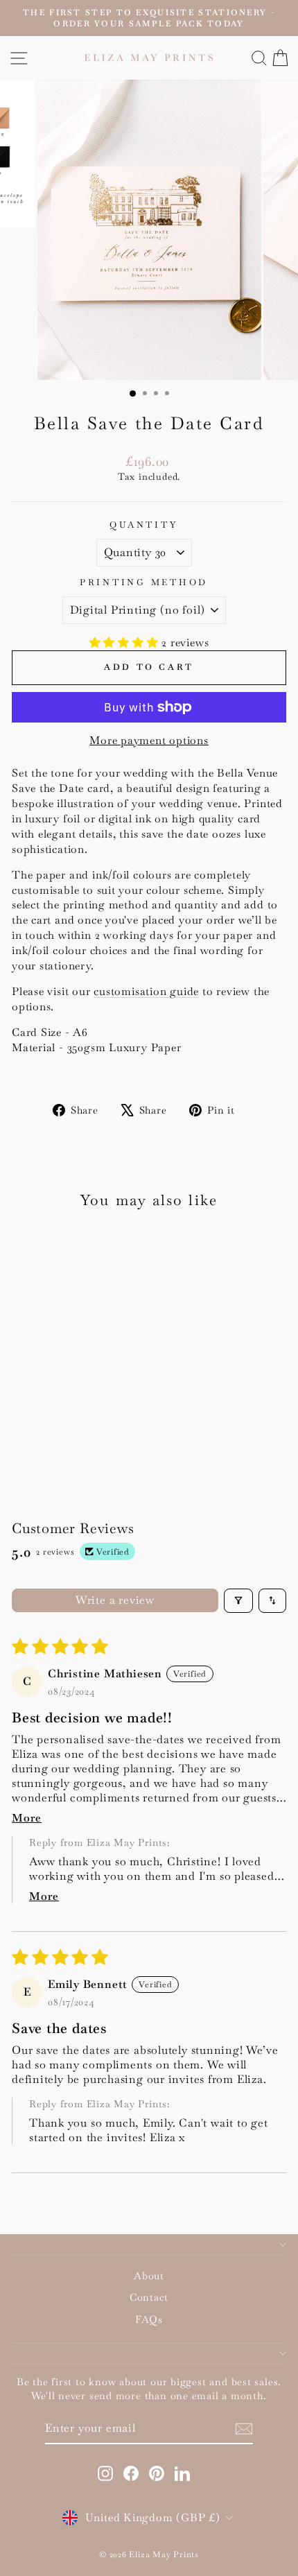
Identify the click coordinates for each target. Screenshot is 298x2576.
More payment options (149, 740)
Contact (149, 2297)
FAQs (149, 2319)
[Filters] (238, 1601)
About (149, 2276)
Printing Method (144, 582)
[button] (126, 642)
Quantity (143, 525)
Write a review (115, 1600)
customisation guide (146, 991)
